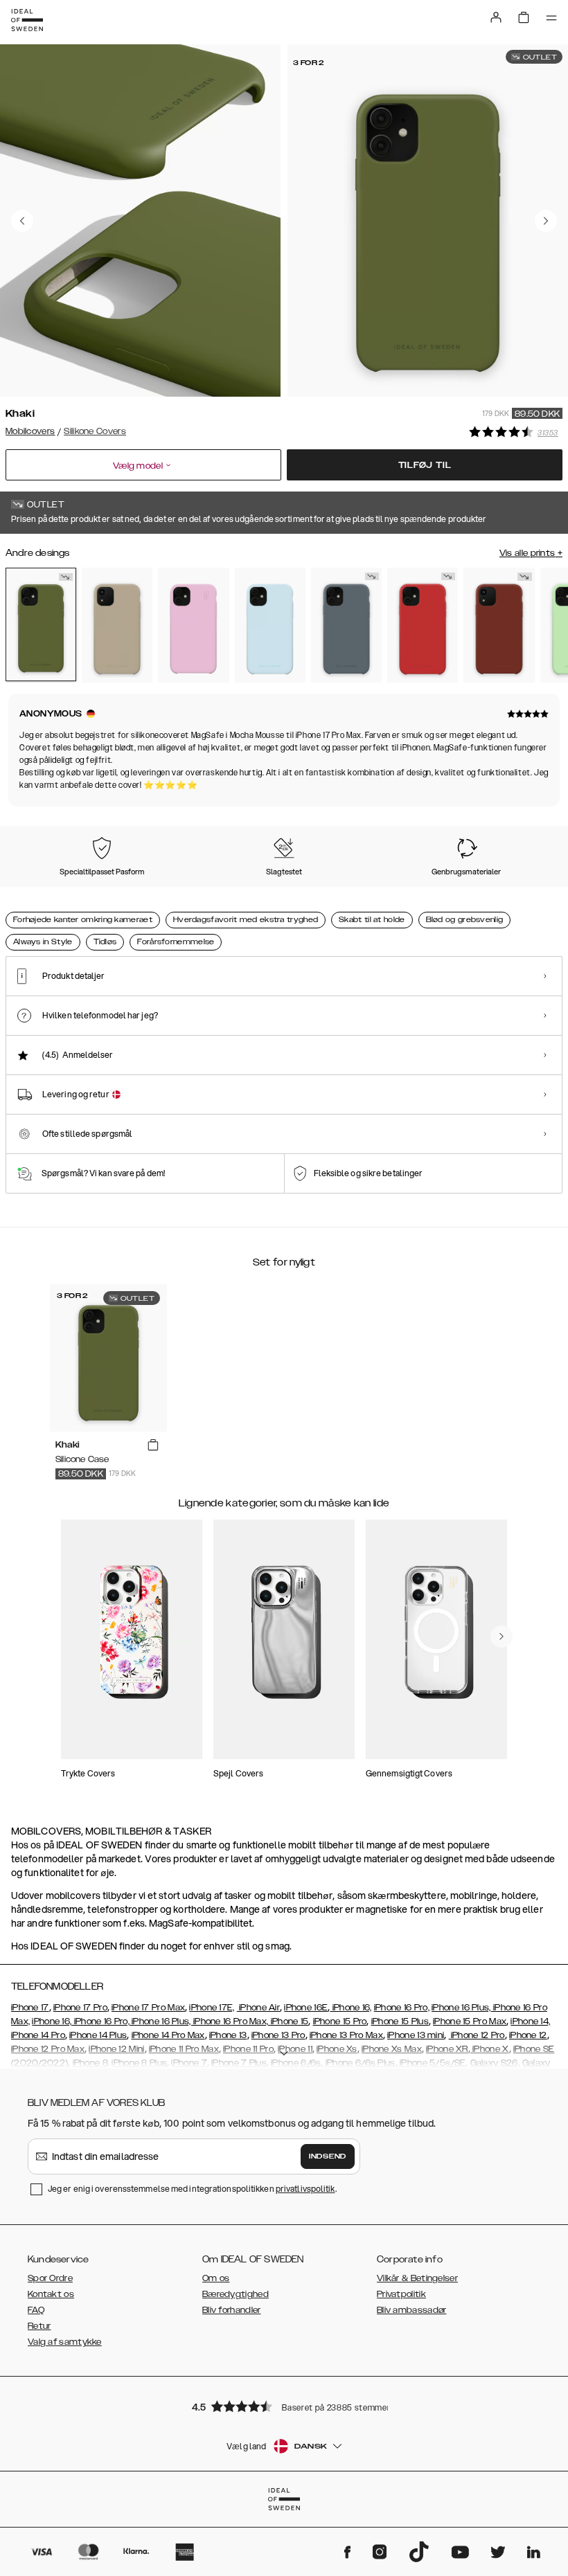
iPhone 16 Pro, (402, 2008)
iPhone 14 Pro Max (168, 2035)
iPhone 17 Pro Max (148, 2008)
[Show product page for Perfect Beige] (117, 625)
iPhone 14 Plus (98, 2035)
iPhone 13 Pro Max (346, 2035)
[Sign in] (496, 17)
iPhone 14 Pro (38, 2035)
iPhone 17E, (212, 2008)
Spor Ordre (50, 2278)
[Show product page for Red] (423, 625)
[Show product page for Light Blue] (270, 625)
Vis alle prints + (531, 553)
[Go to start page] (27, 20)
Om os (216, 2278)
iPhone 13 (228, 2035)
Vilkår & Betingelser (417, 2278)
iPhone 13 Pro (278, 2035)
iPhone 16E (306, 2008)
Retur (39, 2326)
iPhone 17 (30, 2008)
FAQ (36, 2310)
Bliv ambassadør (412, 2310)
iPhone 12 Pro (477, 2035)
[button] (284, 2406)
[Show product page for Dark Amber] (499, 625)
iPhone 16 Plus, (461, 2008)
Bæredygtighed (236, 2294)
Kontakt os (51, 2294)
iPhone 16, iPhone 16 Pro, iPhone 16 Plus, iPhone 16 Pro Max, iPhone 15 (170, 2021)
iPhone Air (258, 2008)
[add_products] (153, 1445)
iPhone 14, (530, 2021)
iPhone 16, (350, 2008)
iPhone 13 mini (416, 2035)
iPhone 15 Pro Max (470, 2021)
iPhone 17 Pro (80, 2008)
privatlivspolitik (305, 2189)
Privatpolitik (401, 2294)
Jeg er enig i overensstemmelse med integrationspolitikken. (192, 2189)
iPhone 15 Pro (340, 2021)
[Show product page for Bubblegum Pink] (193, 625)
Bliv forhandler (232, 2310)
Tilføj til (425, 465)
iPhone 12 (528, 2035)
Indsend (328, 2156)
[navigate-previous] (502, 1637)
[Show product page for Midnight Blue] (346, 625)
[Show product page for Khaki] (41, 624)
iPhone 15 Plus (400, 2021)
